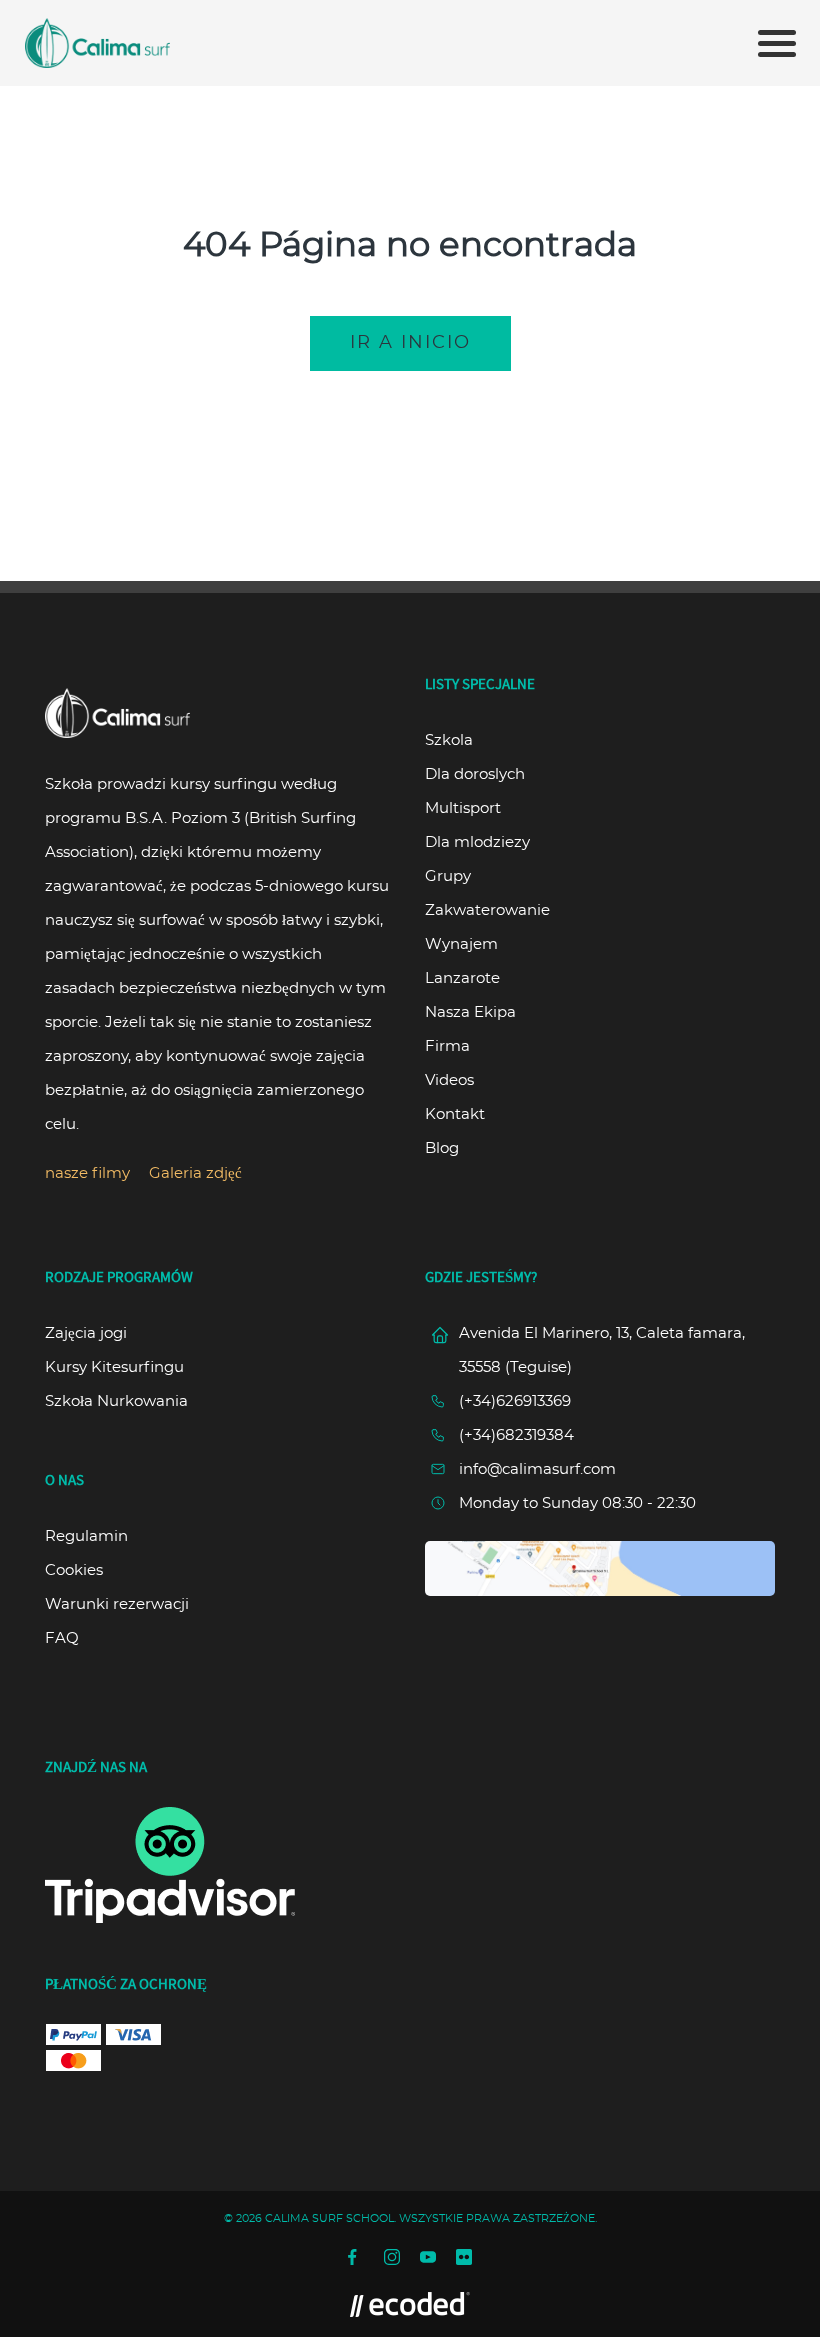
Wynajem (461, 944)
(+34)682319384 (516, 1435)
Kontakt (455, 1114)
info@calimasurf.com (537, 1469)
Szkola (449, 740)
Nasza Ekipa (470, 1012)
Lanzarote (462, 978)
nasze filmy (87, 1173)
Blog (442, 1148)
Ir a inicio (410, 343)
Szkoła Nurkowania (116, 1401)
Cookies (74, 1570)
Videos (449, 1080)
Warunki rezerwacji (117, 1604)
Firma (447, 1046)
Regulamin (86, 1536)
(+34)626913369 (515, 1401)
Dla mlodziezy (477, 842)
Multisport (463, 808)
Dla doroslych (475, 774)
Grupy (448, 876)
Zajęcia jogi (86, 1333)
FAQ (62, 1638)
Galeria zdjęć (195, 1173)
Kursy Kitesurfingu (114, 1367)
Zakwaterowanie (487, 910)
